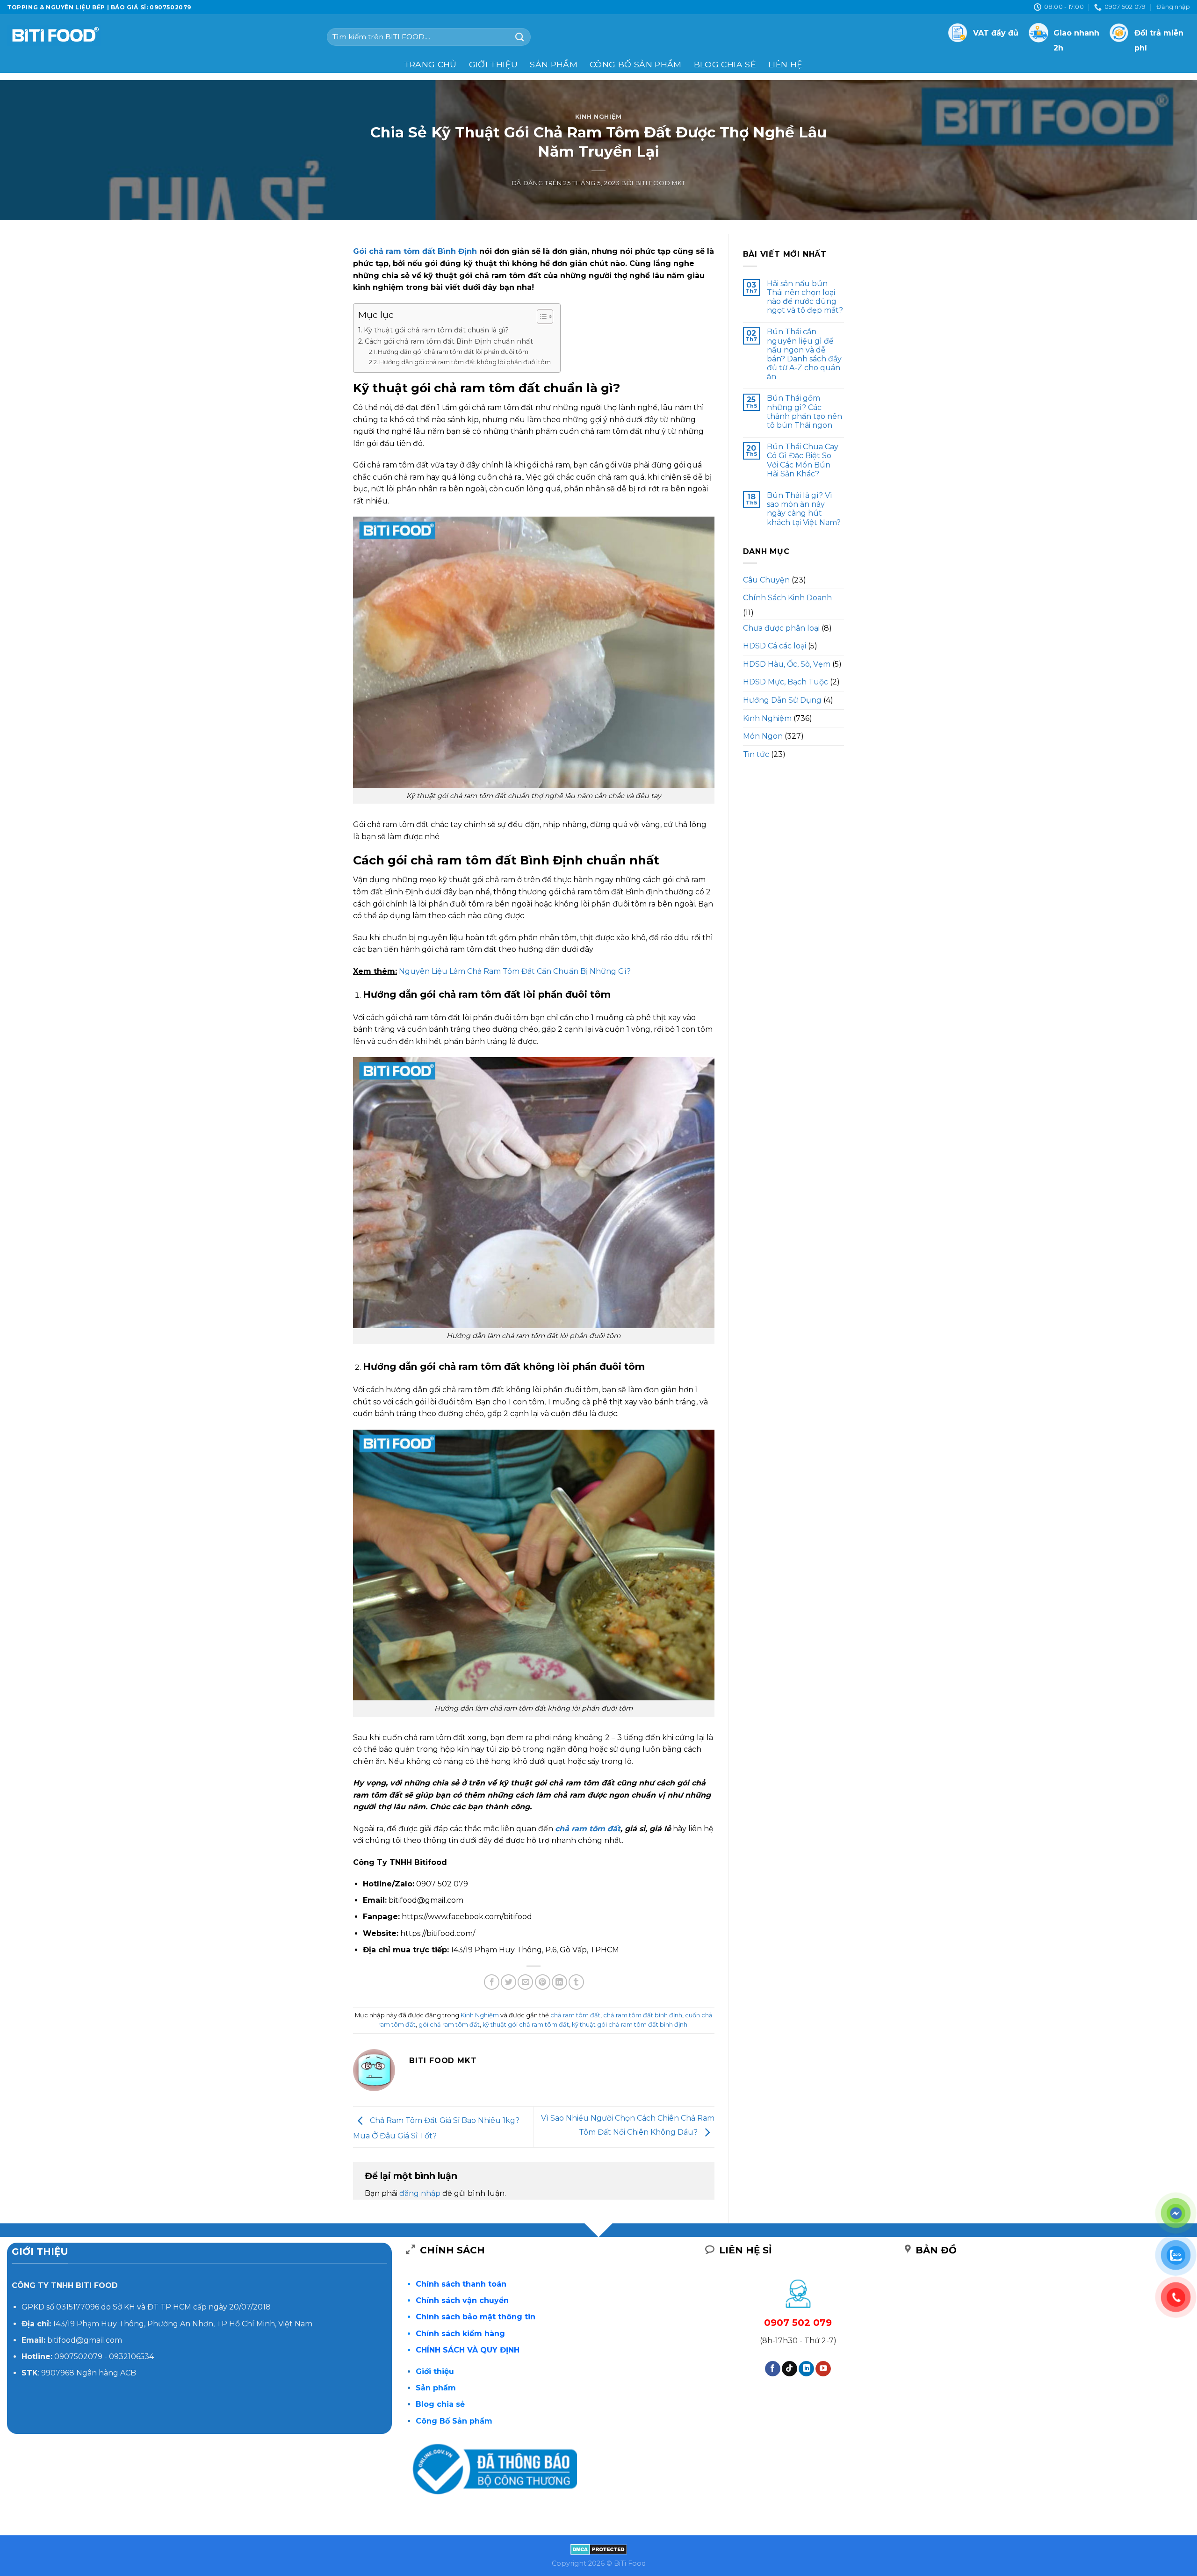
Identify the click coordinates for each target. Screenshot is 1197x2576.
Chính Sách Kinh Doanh (787, 598)
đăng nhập (420, 2193)
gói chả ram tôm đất (449, 2025)
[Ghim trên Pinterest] (543, 1982)
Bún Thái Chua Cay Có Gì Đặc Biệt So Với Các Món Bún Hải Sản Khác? (803, 460)
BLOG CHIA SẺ (725, 64)
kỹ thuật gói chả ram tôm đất (526, 2025)
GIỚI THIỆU (494, 64)
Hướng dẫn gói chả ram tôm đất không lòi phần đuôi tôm (465, 362)
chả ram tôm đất (588, 1829)
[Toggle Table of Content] (540, 317)
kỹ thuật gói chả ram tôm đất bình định (630, 2025)
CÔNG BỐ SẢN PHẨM (636, 64)
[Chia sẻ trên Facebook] (492, 1982)
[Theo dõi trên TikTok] (790, 2369)
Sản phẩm (554, 64)
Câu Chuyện (766, 580)
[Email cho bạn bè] (525, 1982)
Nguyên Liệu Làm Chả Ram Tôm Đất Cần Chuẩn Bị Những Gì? (515, 971)
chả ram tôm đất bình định (643, 2015)
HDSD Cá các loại (775, 646)
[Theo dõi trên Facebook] (773, 2369)
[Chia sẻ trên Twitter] (508, 1982)
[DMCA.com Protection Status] (599, 2548)
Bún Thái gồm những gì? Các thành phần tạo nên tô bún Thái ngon (804, 412)
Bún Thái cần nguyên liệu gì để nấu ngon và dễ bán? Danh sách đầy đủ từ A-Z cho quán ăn (804, 354)
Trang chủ (430, 64)
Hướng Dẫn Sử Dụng (782, 700)
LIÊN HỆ (785, 64)
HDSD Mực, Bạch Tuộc (786, 682)
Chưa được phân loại (781, 628)
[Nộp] (520, 37)
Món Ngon (763, 736)
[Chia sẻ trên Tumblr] (576, 1982)
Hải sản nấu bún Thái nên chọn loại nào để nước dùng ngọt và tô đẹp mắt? (805, 297)
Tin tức (756, 754)
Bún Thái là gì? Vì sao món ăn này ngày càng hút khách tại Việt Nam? (804, 509)
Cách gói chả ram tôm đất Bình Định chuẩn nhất (449, 341)
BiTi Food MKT (660, 183)
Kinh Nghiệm (598, 117)
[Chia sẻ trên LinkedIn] (559, 1982)
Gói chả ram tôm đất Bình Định (415, 251)
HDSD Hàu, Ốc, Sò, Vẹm (787, 664)
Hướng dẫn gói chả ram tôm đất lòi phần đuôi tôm (453, 352)
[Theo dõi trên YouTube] (823, 2369)
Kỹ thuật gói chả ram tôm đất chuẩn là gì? (436, 330)
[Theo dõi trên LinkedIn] (806, 2369)
